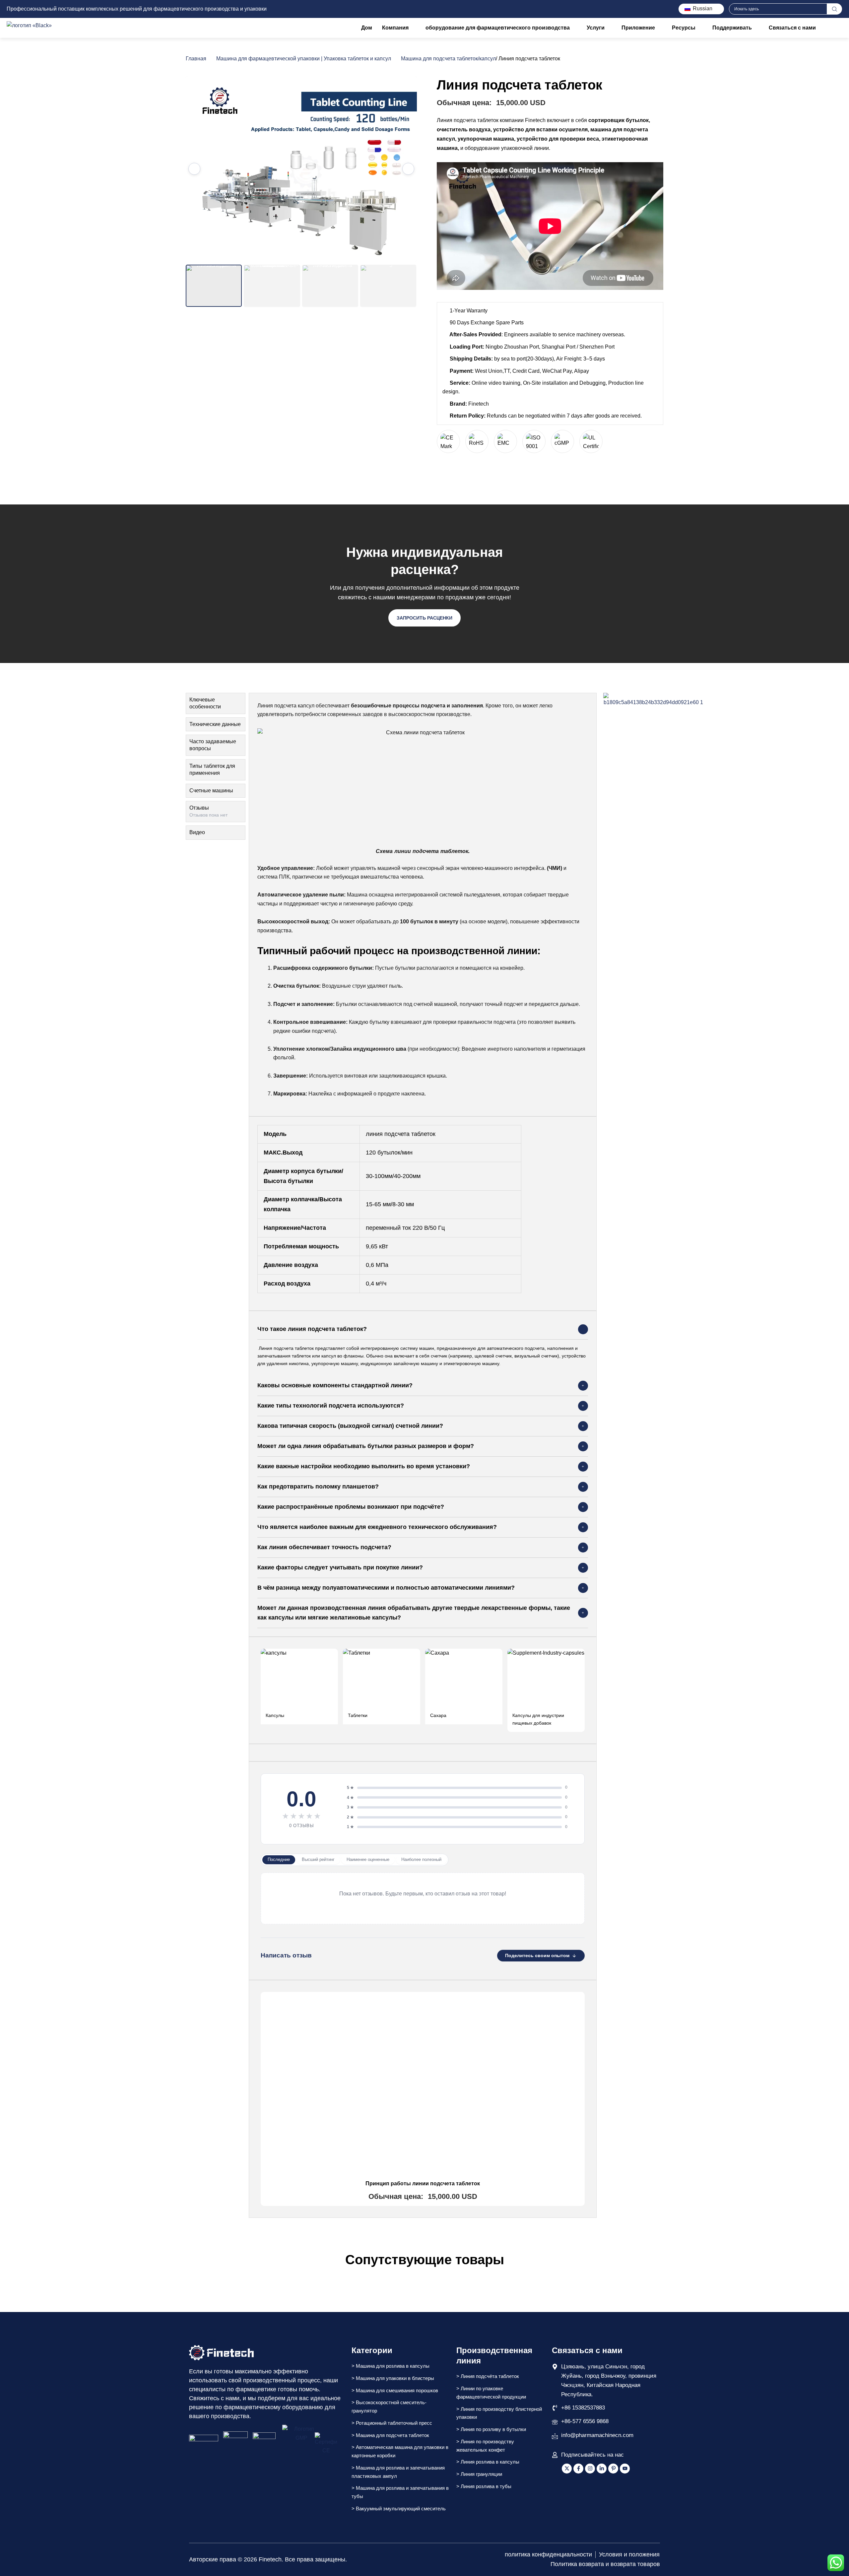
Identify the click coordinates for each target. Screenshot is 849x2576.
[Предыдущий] (194, 169)
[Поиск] (835, 9)
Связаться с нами (792, 28)
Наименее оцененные (368, 1859)
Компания (395, 28)
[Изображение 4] (388, 286)
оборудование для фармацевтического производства (498, 28)
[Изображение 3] (330, 286)
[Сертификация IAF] (204, 2444)
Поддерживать (732, 28)
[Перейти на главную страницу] (221, 2353)
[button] (423, 1329)
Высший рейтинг (318, 1859)
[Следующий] (408, 169)
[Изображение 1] (214, 286)
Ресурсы (684, 28)
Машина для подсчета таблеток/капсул (448, 59)
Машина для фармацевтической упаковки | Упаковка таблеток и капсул (304, 59)
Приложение (638, 28)
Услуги (596, 28)
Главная (196, 59)
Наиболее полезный (421, 1859)
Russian (702, 8)
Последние (279, 1859)
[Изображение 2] (272, 286)
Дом (367, 28)
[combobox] (778, 9)
